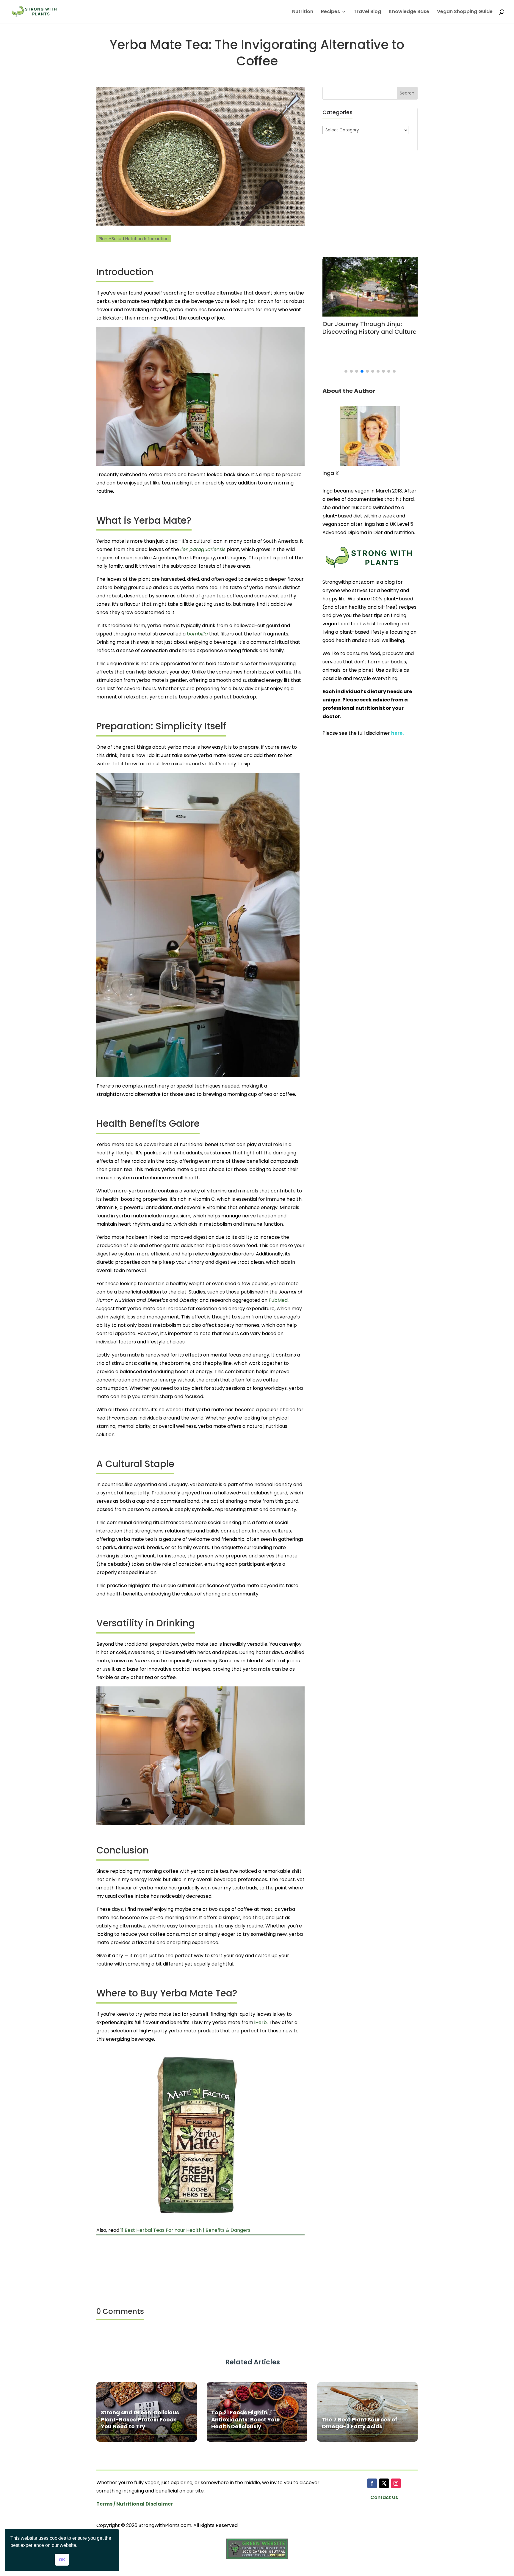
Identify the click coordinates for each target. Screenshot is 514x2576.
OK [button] (62, 2560)
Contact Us (384, 2497)
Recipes (330, 12)
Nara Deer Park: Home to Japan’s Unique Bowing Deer (374, 328)
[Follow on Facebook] (372, 2483)
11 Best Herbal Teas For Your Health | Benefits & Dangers (185, 2230)
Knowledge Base (409, 12)
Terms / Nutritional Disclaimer (135, 2504)
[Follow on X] (384, 2483)
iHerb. (261, 2022)
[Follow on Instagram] (396, 2483)
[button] (346, 371)
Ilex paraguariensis (203, 549)
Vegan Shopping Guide (465, 12)
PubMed (278, 1300)
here (397, 733)
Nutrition (303, 12)
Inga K (331, 473)
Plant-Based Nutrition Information (134, 239)
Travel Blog (367, 12)
